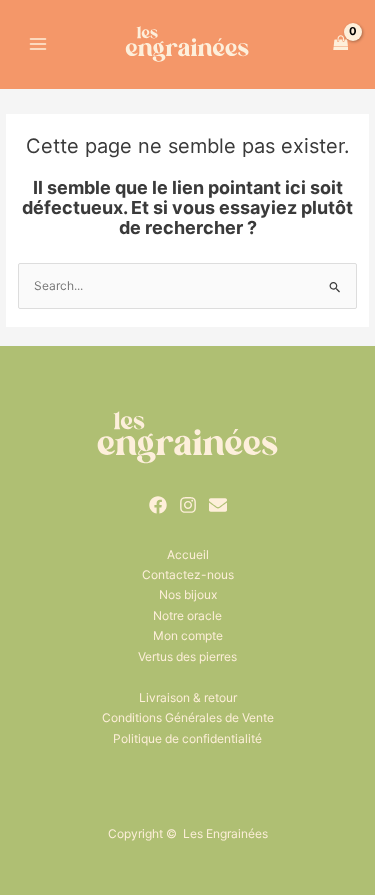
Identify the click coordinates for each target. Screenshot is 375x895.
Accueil (188, 554)
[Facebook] (158, 505)
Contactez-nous (188, 574)
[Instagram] (188, 505)
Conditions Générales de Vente (188, 717)
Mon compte (188, 635)
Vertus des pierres (187, 656)
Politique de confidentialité (187, 738)
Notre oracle (187, 615)
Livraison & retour (188, 697)
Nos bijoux (188, 594)
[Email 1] (218, 505)
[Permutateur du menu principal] (38, 43)
